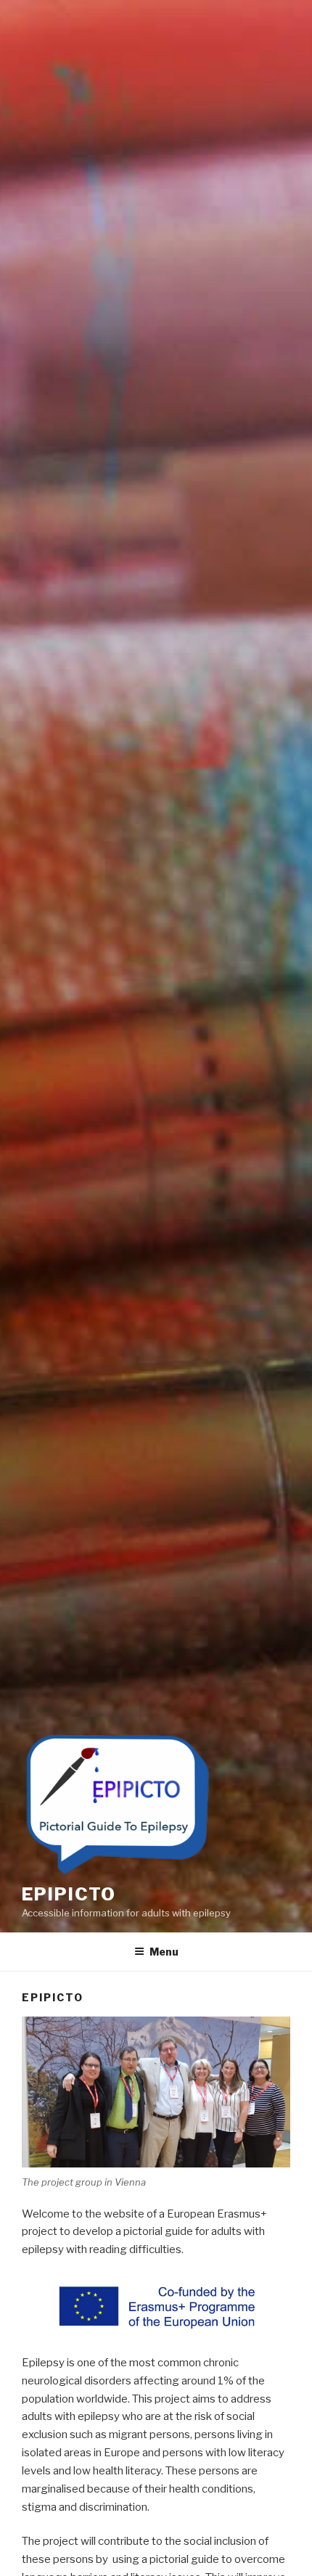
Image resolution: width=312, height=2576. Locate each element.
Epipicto (69, 1894)
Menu (164, 1952)
